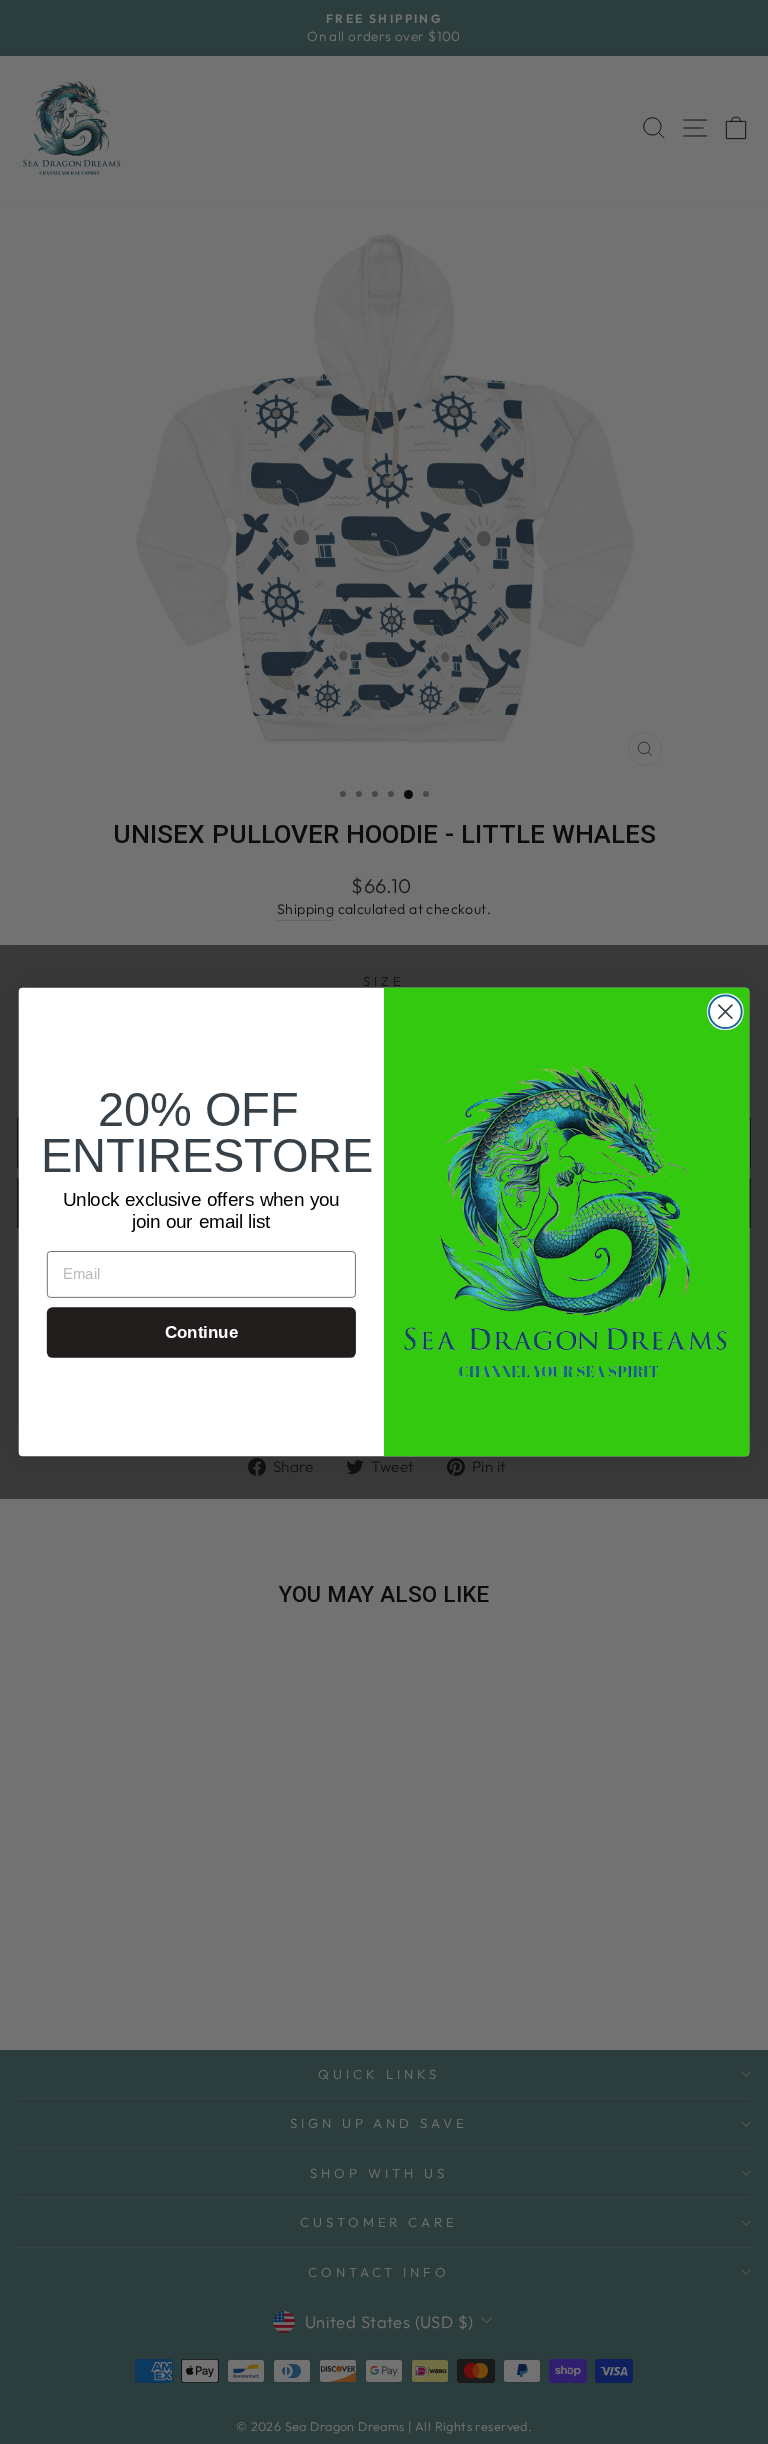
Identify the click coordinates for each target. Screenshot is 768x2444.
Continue (201, 1332)
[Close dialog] (725, 1011)
